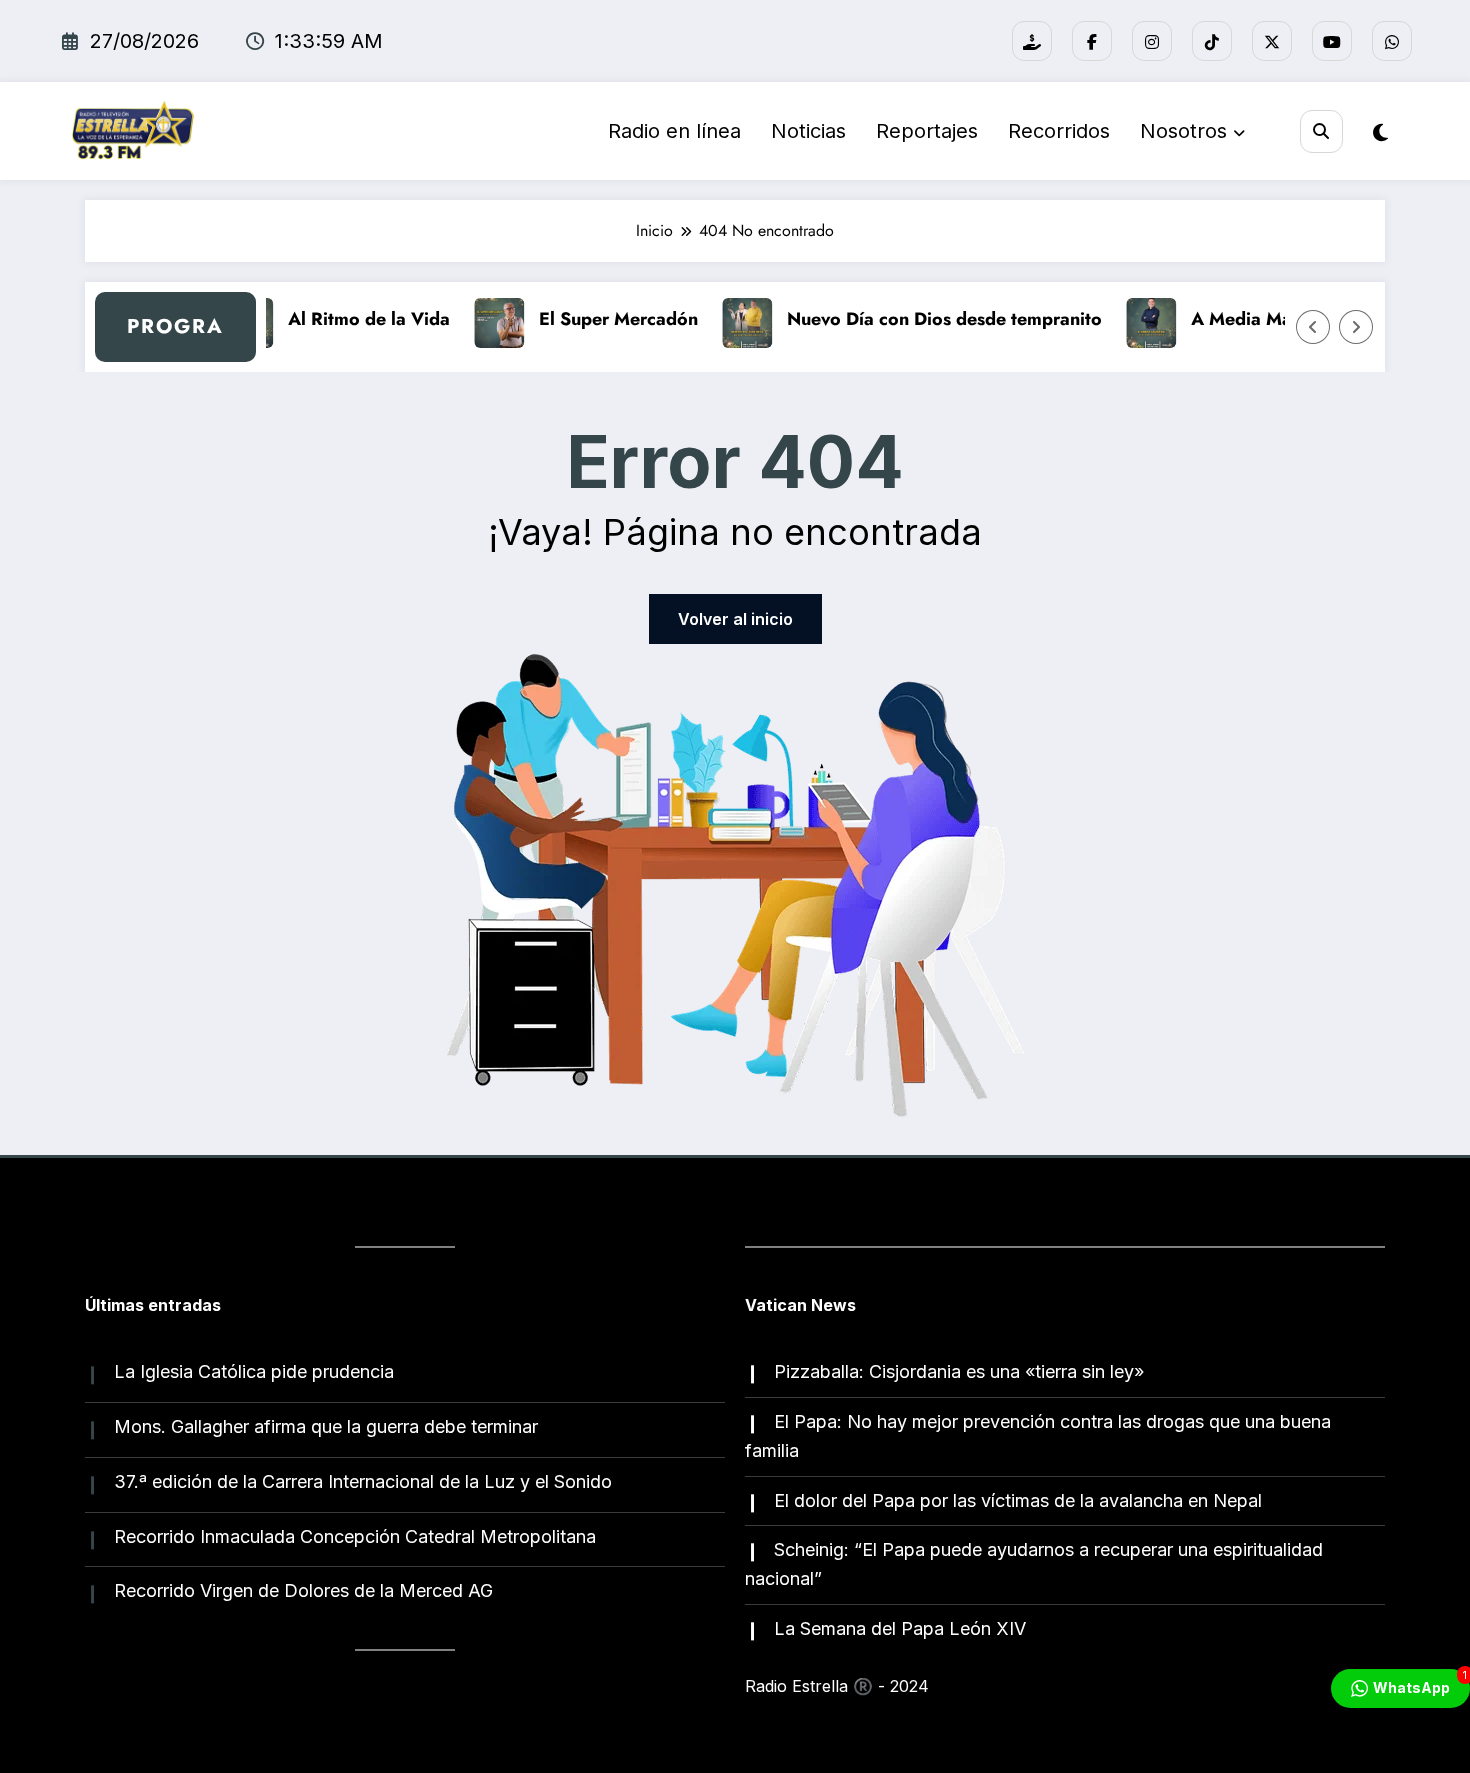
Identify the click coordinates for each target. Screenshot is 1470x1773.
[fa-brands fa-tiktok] (1212, 41)
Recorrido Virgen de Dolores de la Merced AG (303, 1590)
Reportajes (927, 131)
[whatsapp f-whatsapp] (1392, 41)
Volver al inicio (735, 619)
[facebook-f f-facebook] (1092, 41)
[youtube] (1332, 41)
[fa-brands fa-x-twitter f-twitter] (1272, 41)
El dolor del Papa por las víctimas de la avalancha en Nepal (1018, 1500)
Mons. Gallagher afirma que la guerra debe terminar (326, 1426)
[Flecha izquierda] (1313, 327)
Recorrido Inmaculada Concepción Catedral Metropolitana (355, 1536)
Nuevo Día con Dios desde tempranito (930, 319)
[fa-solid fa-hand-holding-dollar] (1032, 41)
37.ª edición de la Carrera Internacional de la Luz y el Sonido (363, 1481)
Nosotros (1183, 131)
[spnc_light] (1380, 133)
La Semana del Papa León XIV (900, 1628)
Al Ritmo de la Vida (355, 319)
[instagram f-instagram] (1152, 41)
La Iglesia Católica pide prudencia (254, 1371)
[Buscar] (1321, 131)
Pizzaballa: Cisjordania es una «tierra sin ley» (959, 1371)
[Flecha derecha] (1356, 327)
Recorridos (1059, 131)
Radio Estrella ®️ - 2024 (837, 1686)
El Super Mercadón (604, 319)
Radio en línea (674, 131)
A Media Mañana (1247, 319)
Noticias (808, 131)
